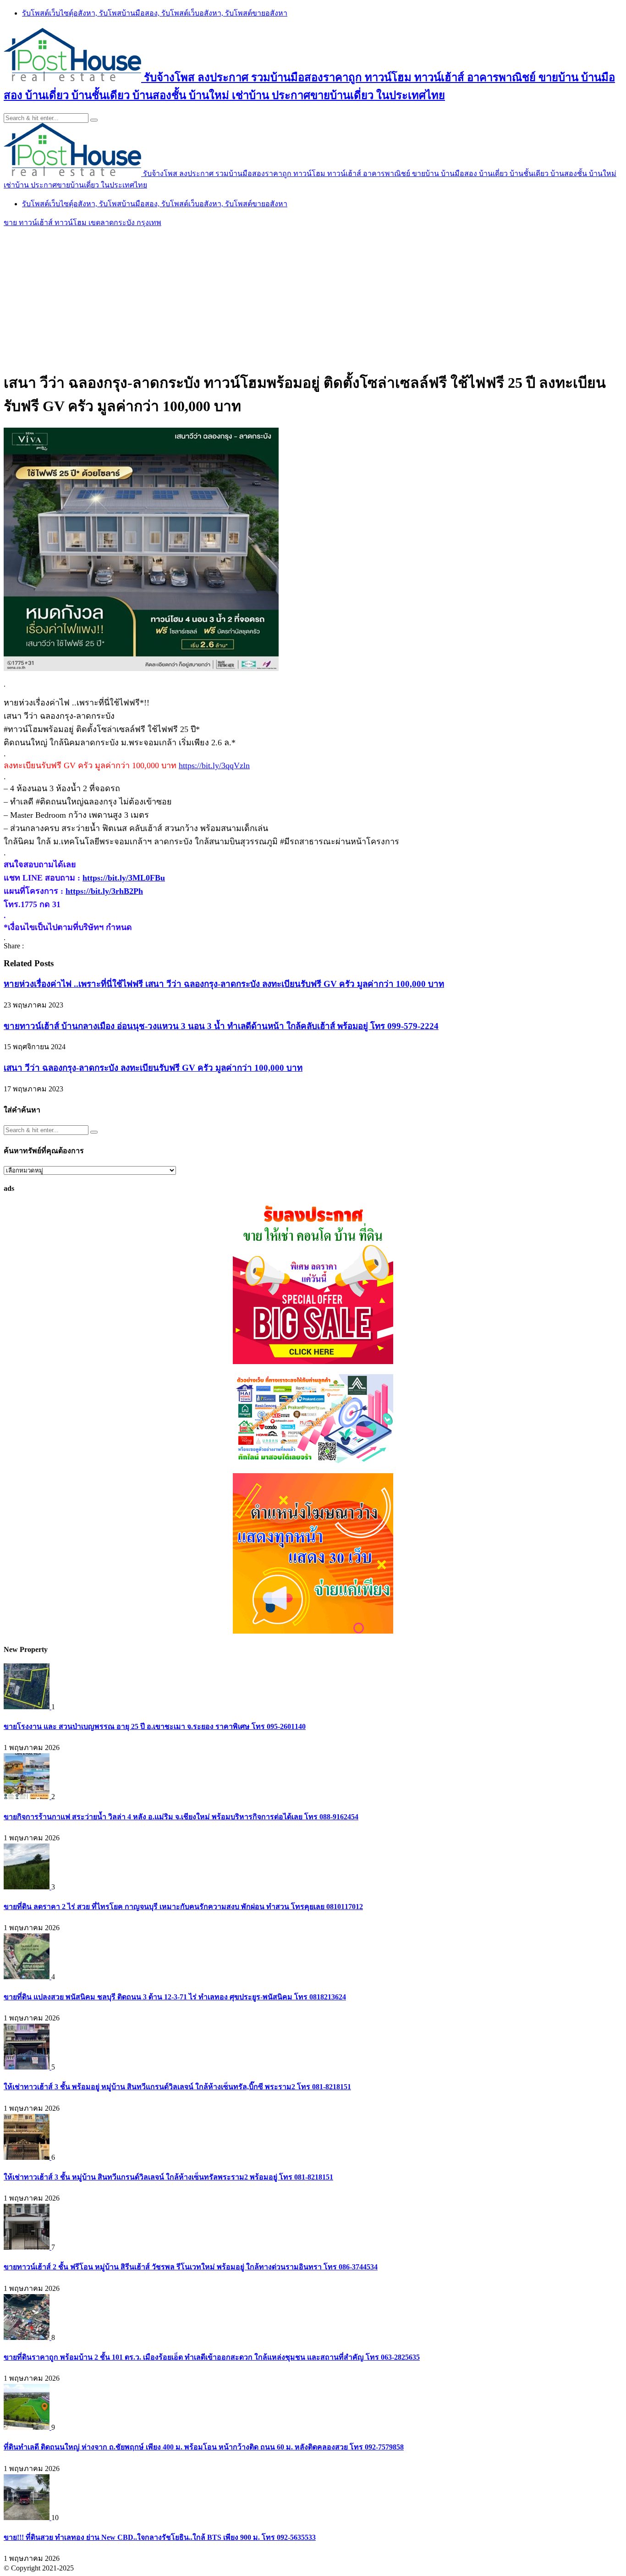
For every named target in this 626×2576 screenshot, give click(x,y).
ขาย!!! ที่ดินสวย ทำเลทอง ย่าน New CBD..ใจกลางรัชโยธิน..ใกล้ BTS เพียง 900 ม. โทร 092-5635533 (160, 2537)
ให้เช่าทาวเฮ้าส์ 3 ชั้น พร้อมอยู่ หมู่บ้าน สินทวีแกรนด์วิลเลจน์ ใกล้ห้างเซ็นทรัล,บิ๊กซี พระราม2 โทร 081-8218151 (177, 2087)
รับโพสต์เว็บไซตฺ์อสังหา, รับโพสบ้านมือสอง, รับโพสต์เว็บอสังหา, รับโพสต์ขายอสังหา (155, 13)
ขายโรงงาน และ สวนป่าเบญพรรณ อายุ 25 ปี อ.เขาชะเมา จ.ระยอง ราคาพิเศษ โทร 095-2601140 (155, 1726)
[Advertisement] (313, 297)
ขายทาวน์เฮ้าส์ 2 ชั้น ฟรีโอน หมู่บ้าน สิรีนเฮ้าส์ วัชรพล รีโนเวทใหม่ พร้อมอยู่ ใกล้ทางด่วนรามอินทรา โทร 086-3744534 (191, 2267)
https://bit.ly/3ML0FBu (124, 878)
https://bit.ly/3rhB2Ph (104, 891)
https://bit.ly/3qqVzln (214, 765)
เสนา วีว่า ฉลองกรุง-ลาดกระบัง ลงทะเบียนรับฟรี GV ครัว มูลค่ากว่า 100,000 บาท (153, 1068)
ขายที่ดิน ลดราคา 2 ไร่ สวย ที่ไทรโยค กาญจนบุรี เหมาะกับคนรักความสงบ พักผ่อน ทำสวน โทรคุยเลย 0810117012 (183, 1907)
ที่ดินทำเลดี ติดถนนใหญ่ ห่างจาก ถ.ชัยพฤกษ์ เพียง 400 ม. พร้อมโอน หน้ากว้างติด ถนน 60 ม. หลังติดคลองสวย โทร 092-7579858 (204, 2447)
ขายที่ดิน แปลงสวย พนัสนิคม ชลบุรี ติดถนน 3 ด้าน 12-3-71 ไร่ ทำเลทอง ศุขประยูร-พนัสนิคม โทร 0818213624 (175, 1997)
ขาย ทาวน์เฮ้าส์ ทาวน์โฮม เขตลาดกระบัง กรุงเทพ (82, 223)
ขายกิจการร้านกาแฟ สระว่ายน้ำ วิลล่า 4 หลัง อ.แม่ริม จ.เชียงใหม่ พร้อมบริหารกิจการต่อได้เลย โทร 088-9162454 (181, 1817)
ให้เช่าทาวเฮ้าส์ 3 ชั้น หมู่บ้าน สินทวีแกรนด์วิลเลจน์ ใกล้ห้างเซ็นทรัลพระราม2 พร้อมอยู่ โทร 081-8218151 (168, 2177)
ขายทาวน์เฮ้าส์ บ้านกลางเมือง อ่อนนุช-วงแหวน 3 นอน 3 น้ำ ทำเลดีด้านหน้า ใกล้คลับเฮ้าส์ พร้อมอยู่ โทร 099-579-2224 (221, 1026)
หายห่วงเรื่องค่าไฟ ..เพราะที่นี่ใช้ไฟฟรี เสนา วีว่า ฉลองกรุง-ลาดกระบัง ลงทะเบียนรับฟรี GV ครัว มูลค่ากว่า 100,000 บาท (224, 984)
